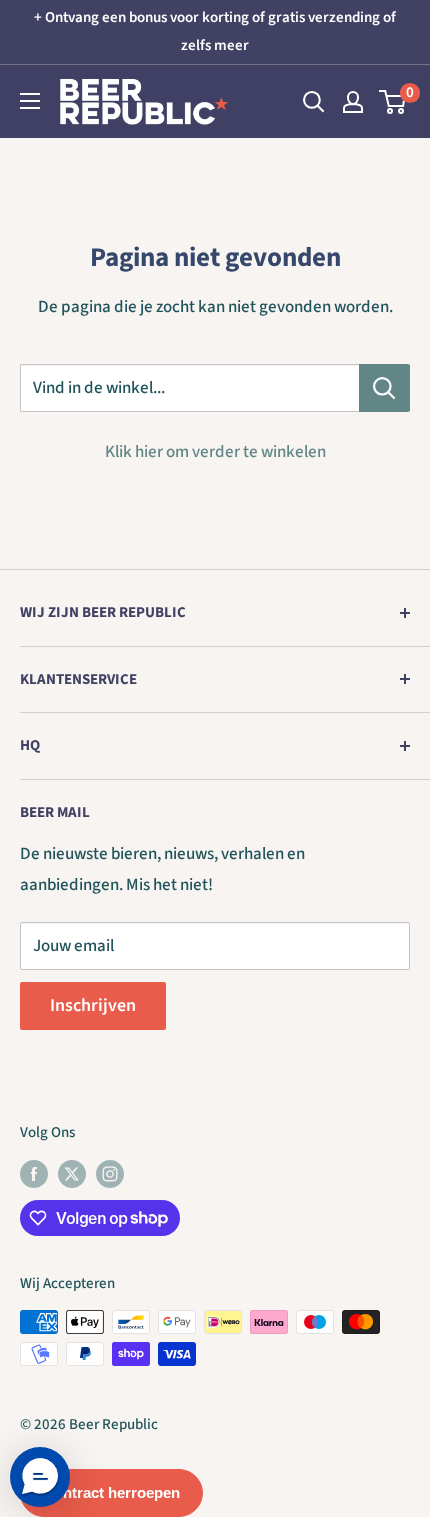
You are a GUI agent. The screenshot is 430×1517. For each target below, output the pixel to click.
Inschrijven (93, 1005)
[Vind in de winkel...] (384, 388)
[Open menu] (30, 101)
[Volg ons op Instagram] (110, 1173)
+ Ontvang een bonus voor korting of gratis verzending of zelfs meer (215, 31)
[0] (393, 102)
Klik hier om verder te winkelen (215, 452)
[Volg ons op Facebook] (34, 1173)
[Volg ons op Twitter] (72, 1173)
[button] (40, 1477)
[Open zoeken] (314, 102)
